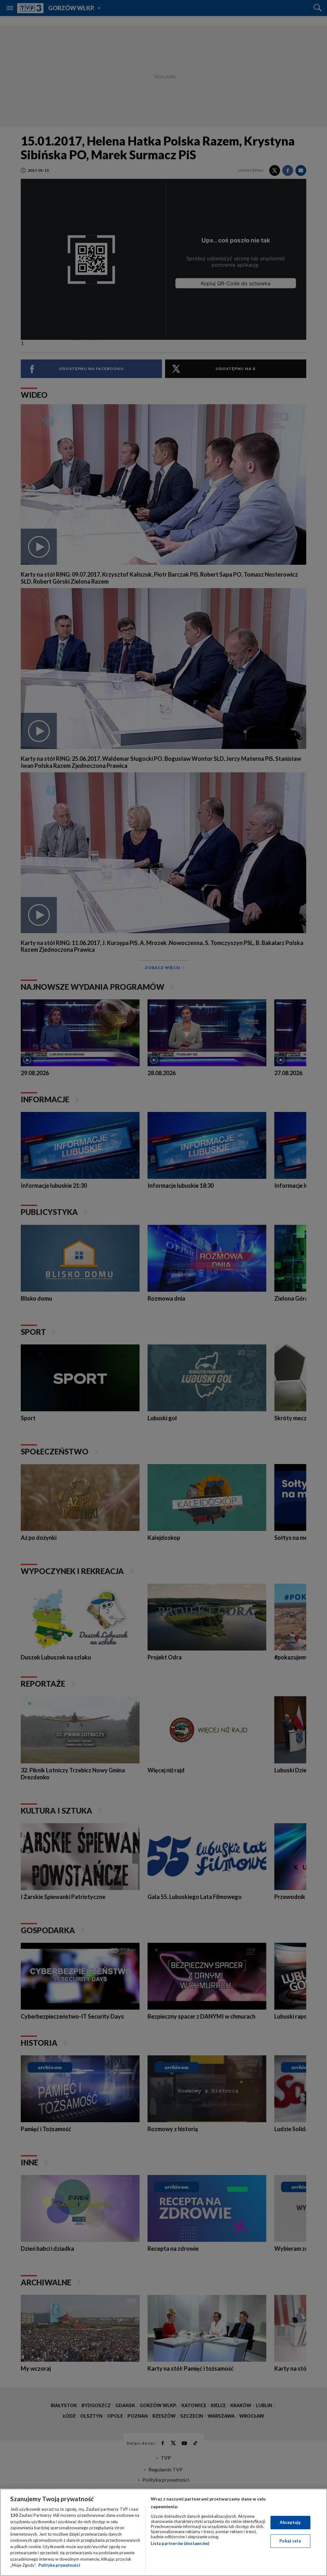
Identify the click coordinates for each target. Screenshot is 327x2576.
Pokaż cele (290, 2541)
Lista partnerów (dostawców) (180, 2543)
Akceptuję (290, 2522)
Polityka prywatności (59, 2565)
